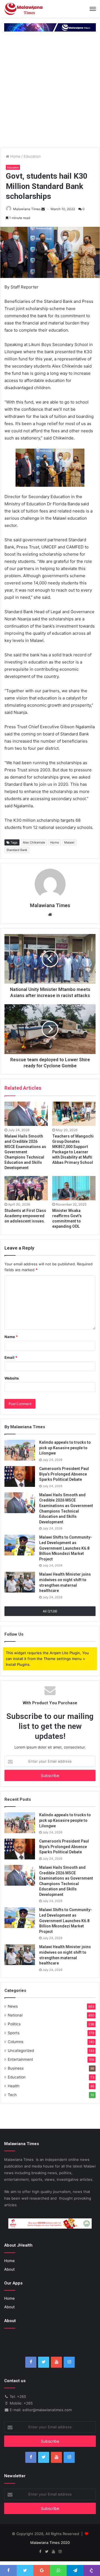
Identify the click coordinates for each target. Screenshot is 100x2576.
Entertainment (20, 2059)
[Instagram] (69, 2362)
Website (12, 1378)
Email (11, 1357)
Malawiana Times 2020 (50, 2543)
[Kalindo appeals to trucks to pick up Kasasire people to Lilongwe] (20, 1450)
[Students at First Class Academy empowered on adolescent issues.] (26, 1188)
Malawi (69, 842)
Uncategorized (21, 2051)
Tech (12, 2095)
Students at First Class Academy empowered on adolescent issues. (25, 1216)
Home (15, 156)
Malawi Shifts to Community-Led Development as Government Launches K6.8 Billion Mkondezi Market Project (66, 1548)
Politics (14, 2024)
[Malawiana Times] (24, 9)
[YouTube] (56, 2362)
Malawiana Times (27, 209)
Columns (16, 2042)
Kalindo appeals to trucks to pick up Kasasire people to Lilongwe (65, 1448)
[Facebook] (31, 2362)
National (15, 2015)
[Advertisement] (50, 95)
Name (11, 1337)
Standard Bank (17, 850)
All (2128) (50, 1611)
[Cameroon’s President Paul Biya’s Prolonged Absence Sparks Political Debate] (20, 1476)
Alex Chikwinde (34, 842)
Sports (14, 2033)
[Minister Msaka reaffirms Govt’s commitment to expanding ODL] (74, 1188)
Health (14, 2086)
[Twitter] (44, 2362)
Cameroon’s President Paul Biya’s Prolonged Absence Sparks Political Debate (64, 1474)
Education (32, 156)
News (13, 2006)
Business (16, 2068)
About (9, 2269)
